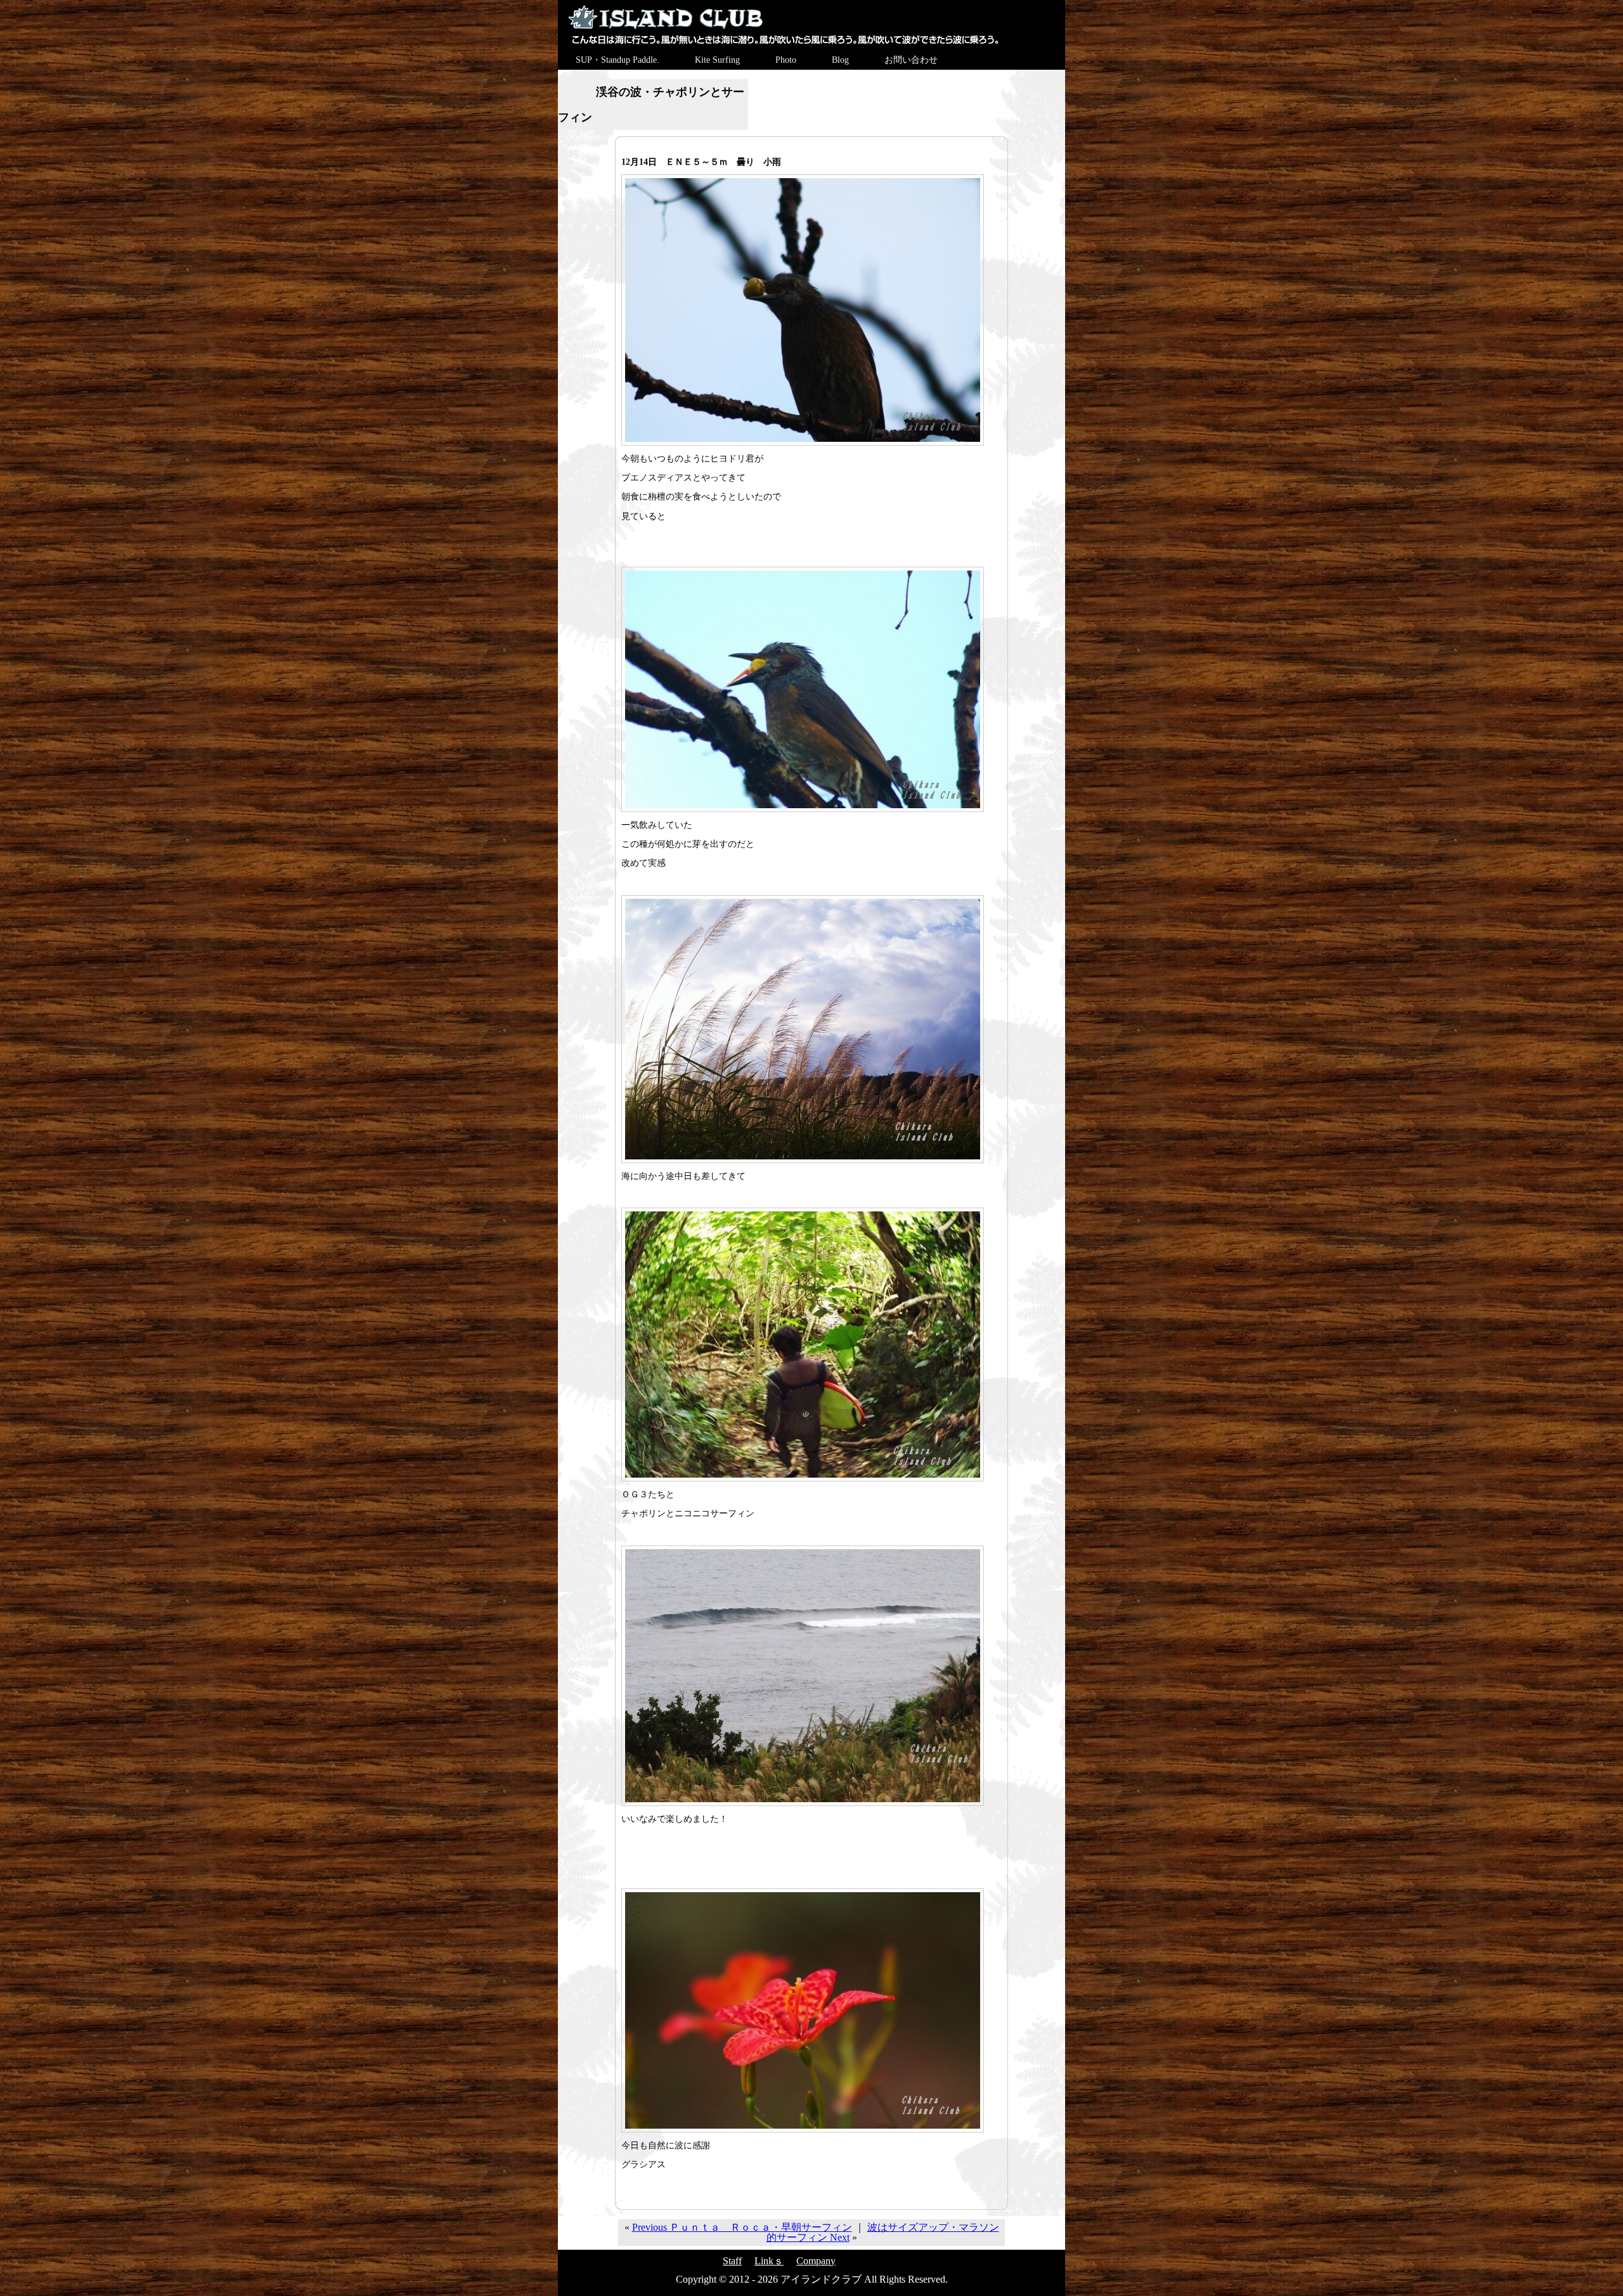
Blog (840, 60)
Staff (732, 2261)
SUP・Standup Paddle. (618, 60)
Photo (786, 60)
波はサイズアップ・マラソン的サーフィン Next (883, 2232)
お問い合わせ (911, 60)
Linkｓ (769, 2261)
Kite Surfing (717, 60)
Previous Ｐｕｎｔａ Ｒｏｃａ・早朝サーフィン (742, 2227)
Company (816, 2261)
